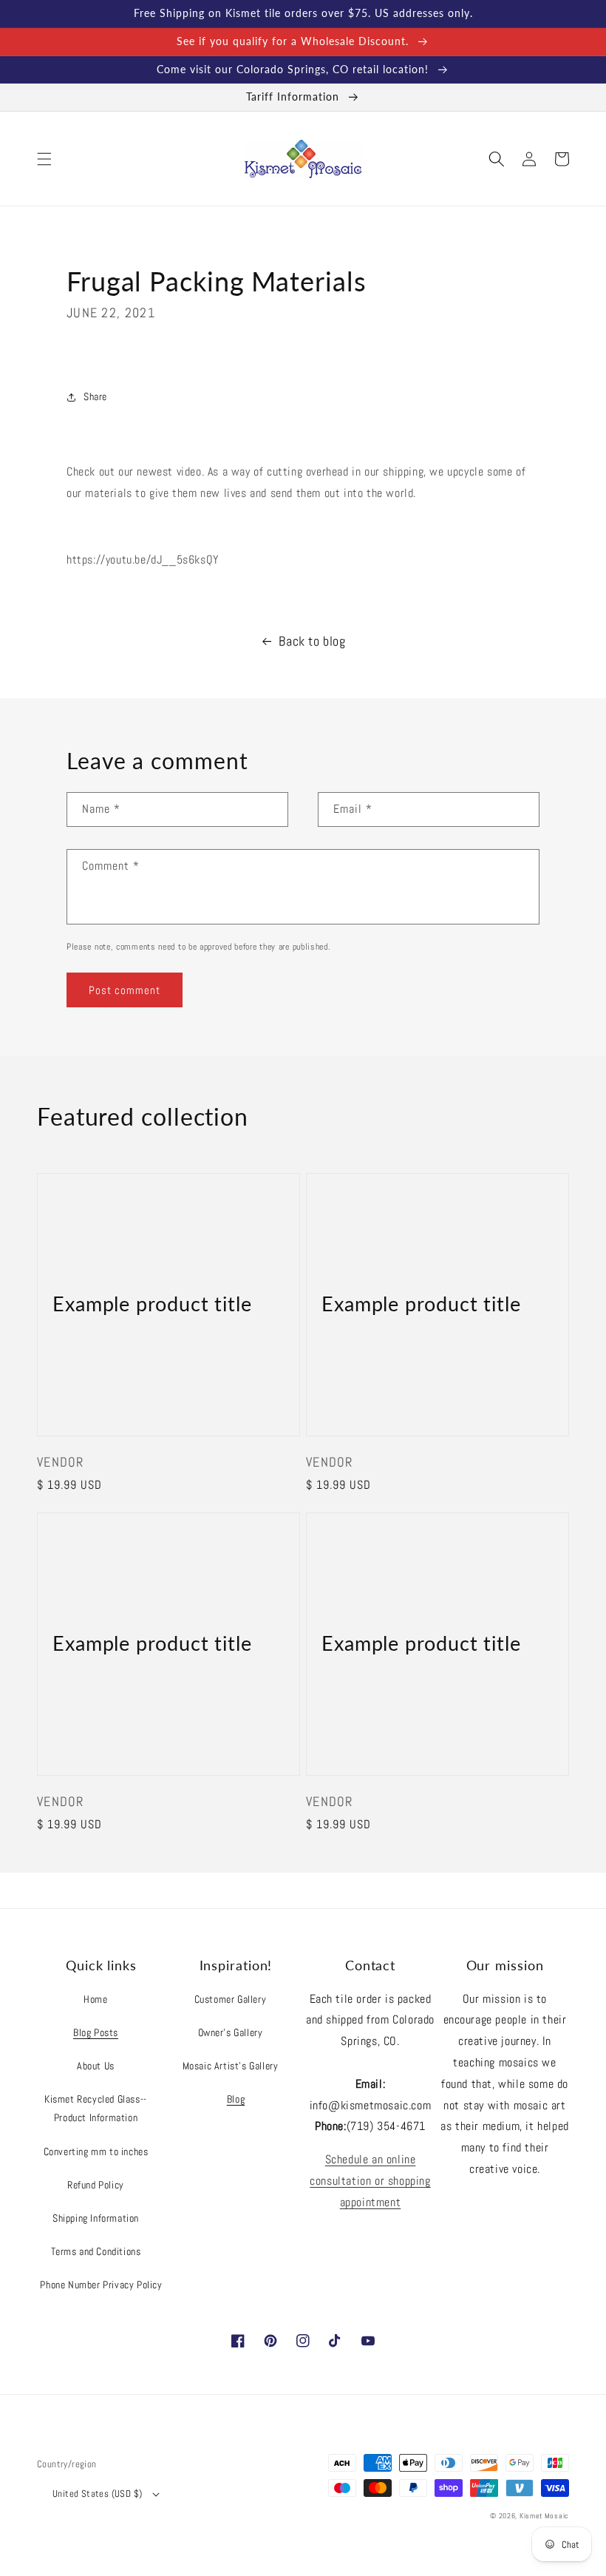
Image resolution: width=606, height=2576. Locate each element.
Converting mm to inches (96, 2151)
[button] (44, 159)
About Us (96, 2066)
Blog (236, 2099)
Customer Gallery (231, 1999)
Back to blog (312, 641)
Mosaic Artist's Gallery (231, 2066)
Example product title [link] (152, 1304)
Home (95, 1999)
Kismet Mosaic (544, 2516)
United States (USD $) (97, 2494)
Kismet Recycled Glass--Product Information (96, 2108)
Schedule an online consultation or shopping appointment (370, 2181)
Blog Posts (96, 2032)
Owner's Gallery (231, 2032)
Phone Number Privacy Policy (101, 2285)
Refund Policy (96, 2185)
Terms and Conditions (96, 2251)
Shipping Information (96, 2218)
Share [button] (95, 396)
